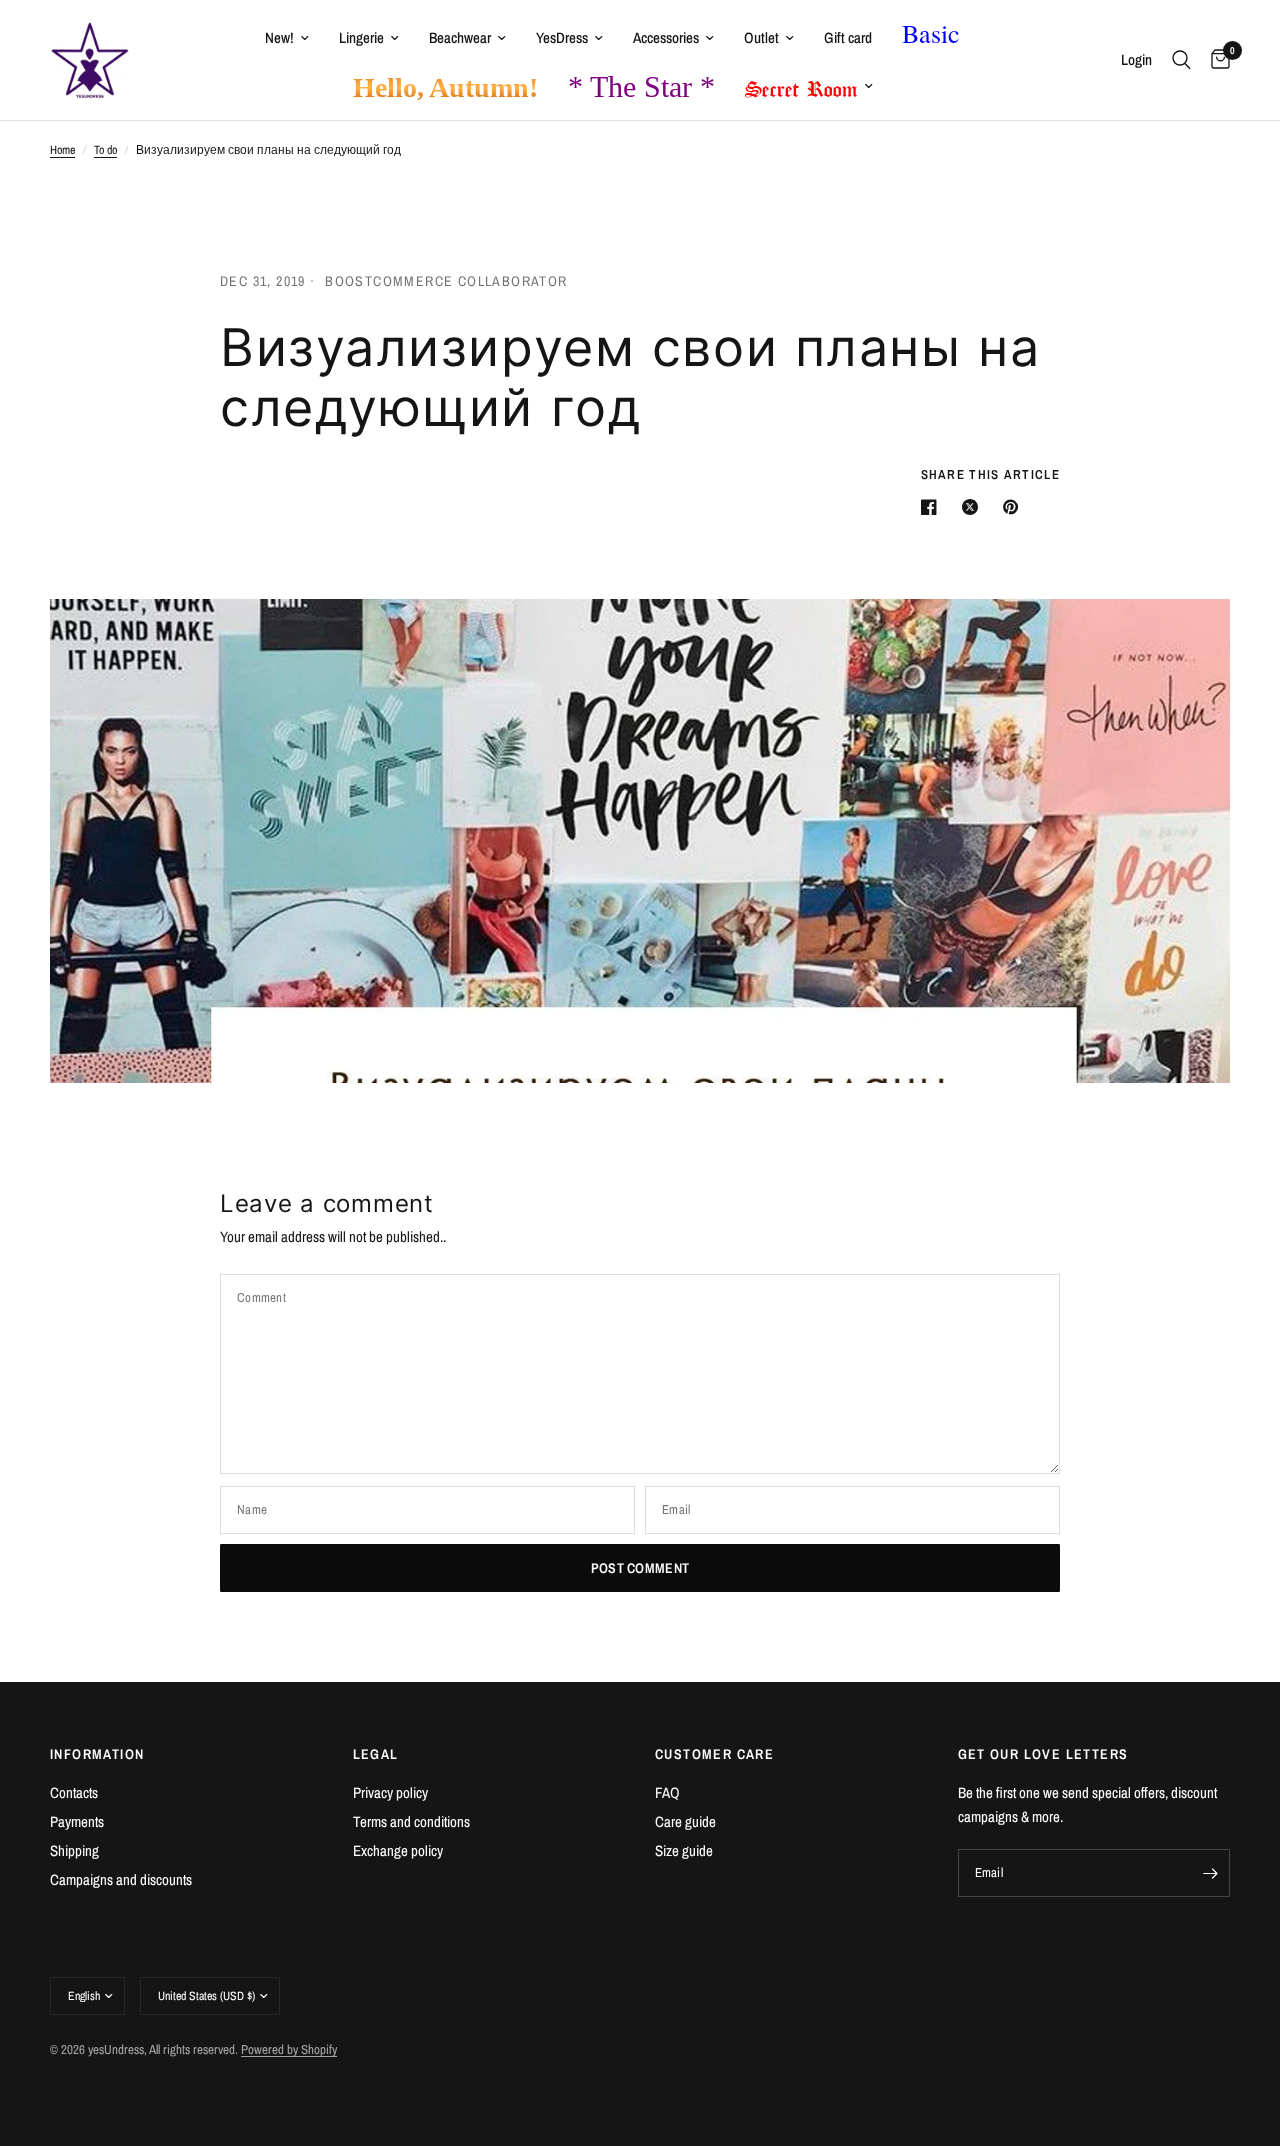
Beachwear (460, 37)
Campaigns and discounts (121, 1879)
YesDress (562, 37)
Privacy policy (390, 1792)
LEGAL (376, 1754)
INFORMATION (97, 1754)
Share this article (990, 474)
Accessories (666, 37)
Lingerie (361, 37)
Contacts (74, 1792)
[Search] (1181, 60)
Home (62, 150)
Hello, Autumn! (445, 87)
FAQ (667, 1792)
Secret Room (801, 85)
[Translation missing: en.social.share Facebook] (933, 507)
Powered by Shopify (289, 2049)
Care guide (685, 1821)
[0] (1215, 60)
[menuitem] (287, 38)
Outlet (761, 37)
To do (105, 150)
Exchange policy (398, 1850)
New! (279, 37)
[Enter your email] (1210, 1873)
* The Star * (641, 86)
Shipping (74, 1850)
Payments (77, 1821)
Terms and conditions (411, 1821)
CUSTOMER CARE (714, 1754)
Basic (931, 33)
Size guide (684, 1850)
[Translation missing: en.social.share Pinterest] (1015, 507)
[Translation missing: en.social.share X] (974, 507)
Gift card (848, 37)
